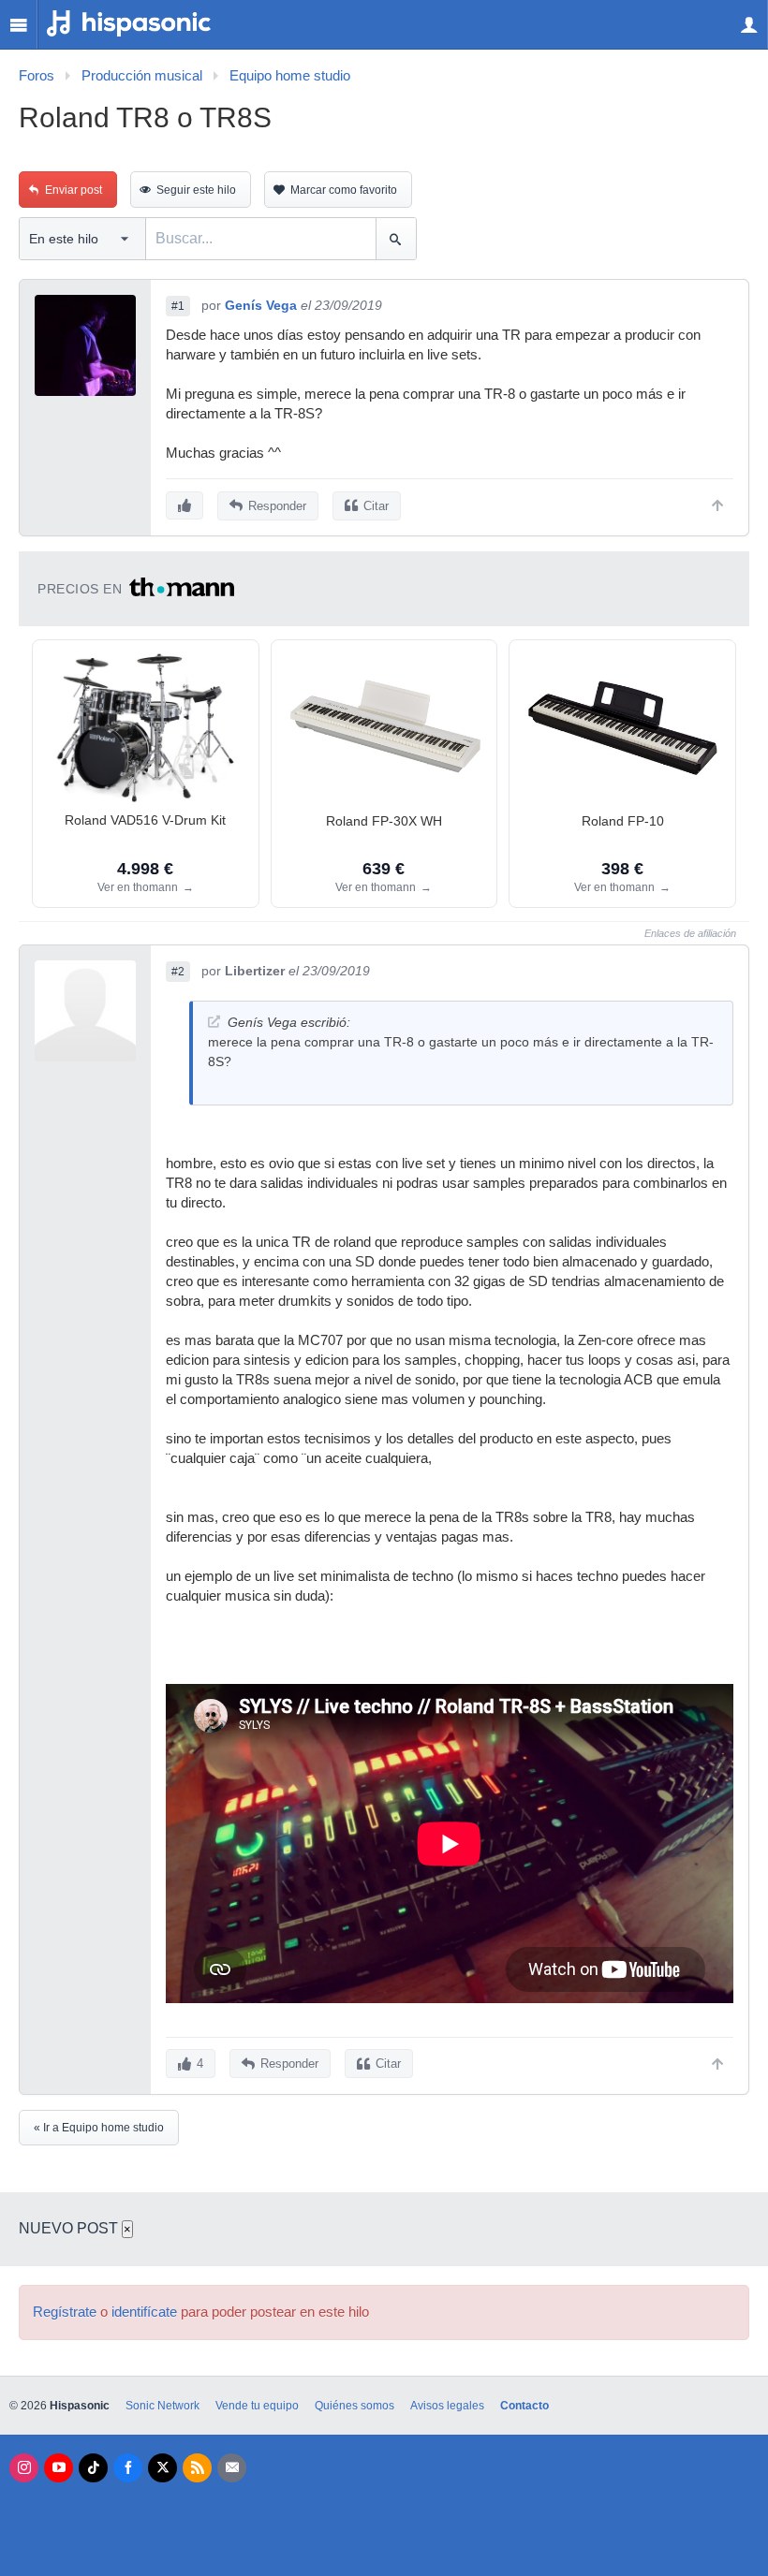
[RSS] (197, 2468)
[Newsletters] (232, 2468)
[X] (162, 2468)
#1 (178, 306)
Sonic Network (162, 2406)
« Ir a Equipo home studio (99, 2128)
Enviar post (74, 190)
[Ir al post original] (214, 1022)
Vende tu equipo (257, 2406)
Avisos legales (447, 2406)
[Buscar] (396, 239)
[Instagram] (24, 2468)
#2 (178, 972)
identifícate (144, 2312)
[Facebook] (128, 2468)
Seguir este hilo (196, 190)
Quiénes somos (354, 2406)
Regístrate (65, 2312)
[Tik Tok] (93, 2468)
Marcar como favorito (344, 190)
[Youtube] (59, 2468)
